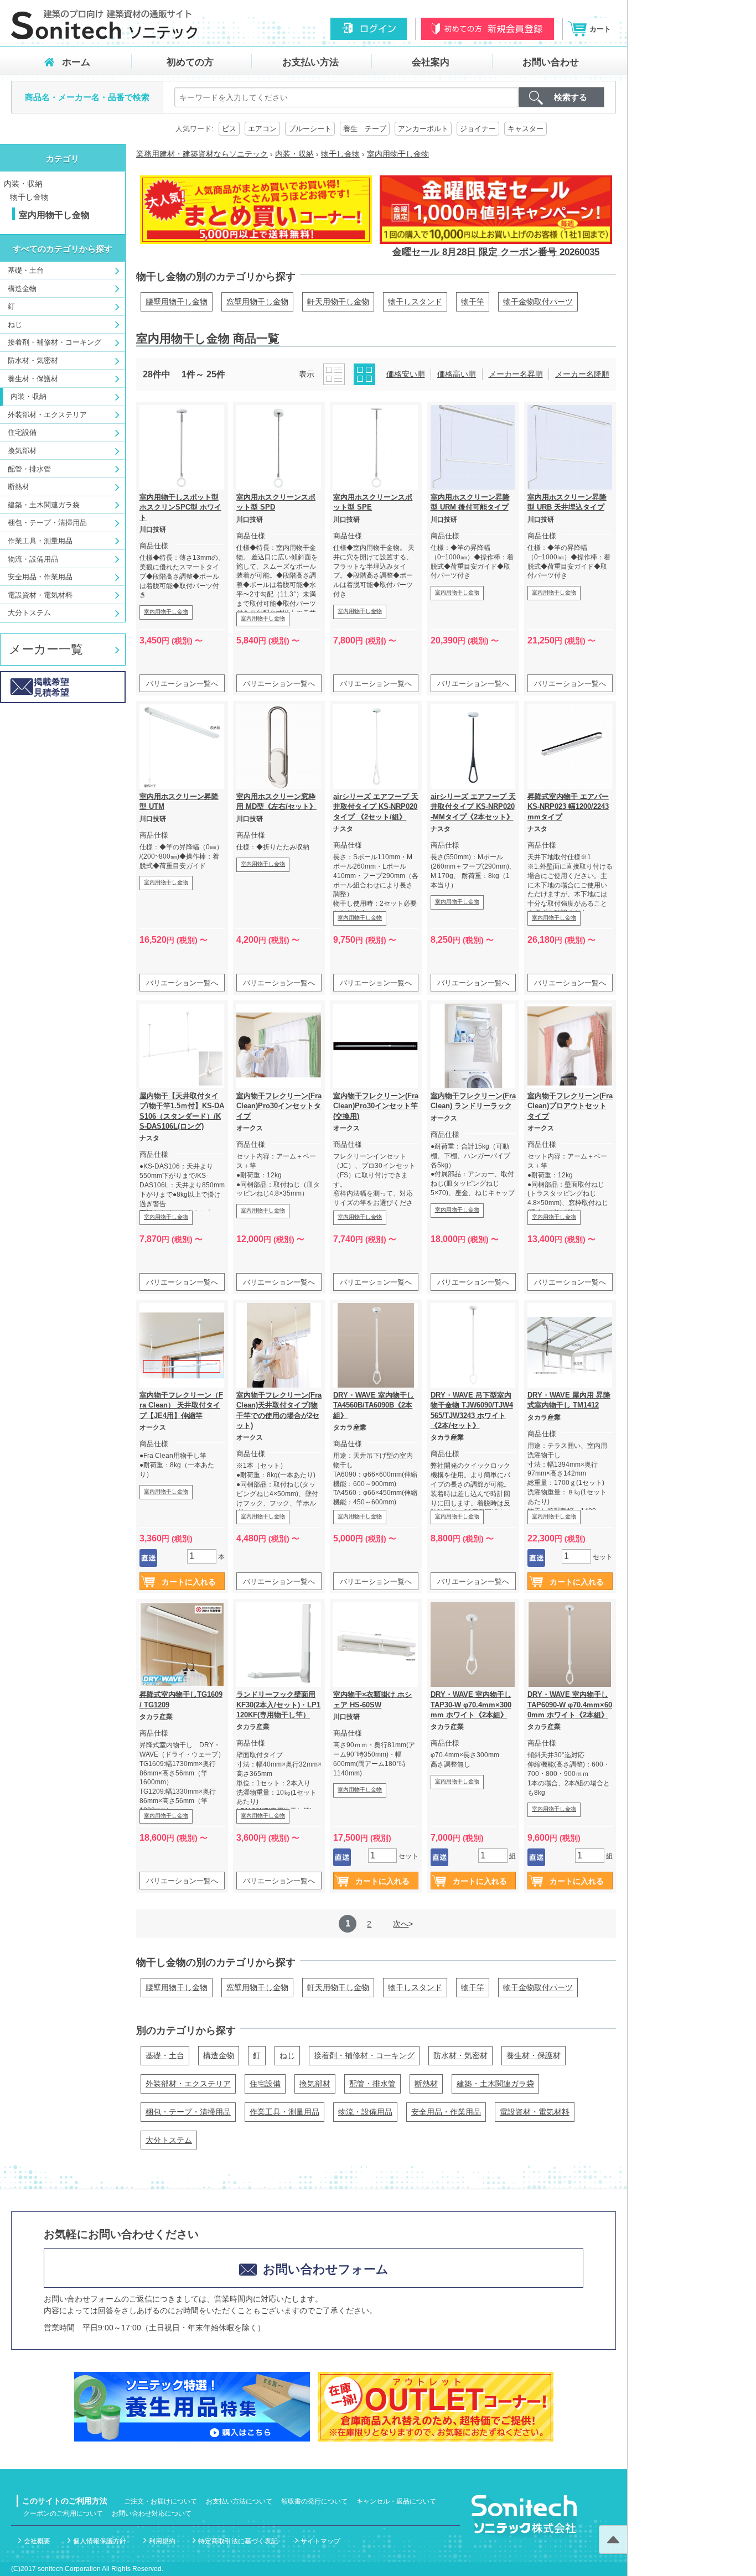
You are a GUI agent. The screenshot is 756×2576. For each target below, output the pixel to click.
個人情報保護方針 (100, 2541)
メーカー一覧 (46, 649)
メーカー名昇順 (516, 374)
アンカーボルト (423, 129)
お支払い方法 (310, 62)
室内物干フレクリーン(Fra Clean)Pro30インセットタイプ (279, 1106)
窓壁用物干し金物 (257, 302)
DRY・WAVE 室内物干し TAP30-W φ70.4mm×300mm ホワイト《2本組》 (471, 1704)
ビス (229, 129)
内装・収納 (23, 184)
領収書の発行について (314, 2501)
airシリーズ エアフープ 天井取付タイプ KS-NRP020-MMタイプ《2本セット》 (473, 806)
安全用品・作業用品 (40, 577)
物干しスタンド (415, 302)
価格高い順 (457, 374)
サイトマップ (320, 2541)
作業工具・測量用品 (40, 541)
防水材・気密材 (33, 360)
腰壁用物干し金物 (177, 302)
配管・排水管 (29, 469)
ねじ (15, 324)
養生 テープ (365, 129)
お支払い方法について (239, 2501)
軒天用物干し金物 (338, 302)
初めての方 (190, 62)
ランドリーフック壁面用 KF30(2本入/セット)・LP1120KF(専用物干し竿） (278, 1704)
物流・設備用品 (33, 559)
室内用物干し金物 (166, 612)
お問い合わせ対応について (152, 2513)
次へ (401, 1924)
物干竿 (473, 302)
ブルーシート (310, 129)
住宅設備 (22, 432)
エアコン (262, 129)
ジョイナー (478, 129)
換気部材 (22, 451)
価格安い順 (406, 374)
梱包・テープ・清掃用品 (47, 523)
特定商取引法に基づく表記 (238, 2541)
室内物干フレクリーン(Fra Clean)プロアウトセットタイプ (570, 1106)
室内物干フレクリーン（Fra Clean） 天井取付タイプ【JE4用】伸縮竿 (181, 1405)
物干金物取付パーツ (538, 302)
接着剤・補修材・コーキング (55, 342)
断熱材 (19, 487)
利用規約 (162, 2541)
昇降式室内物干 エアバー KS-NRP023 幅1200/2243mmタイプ (568, 806)
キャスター (525, 129)
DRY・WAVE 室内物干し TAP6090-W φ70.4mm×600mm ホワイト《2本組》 (570, 1704)
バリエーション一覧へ (182, 684)
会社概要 (37, 2541)
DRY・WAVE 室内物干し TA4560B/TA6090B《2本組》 (374, 1405)
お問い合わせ (551, 62)
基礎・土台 (26, 270)
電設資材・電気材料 (40, 595)
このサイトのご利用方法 (65, 2501)
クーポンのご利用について (63, 2513)
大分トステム (29, 613)
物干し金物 (29, 197)
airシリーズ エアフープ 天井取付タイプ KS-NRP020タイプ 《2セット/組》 (376, 806)
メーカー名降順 (582, 374)
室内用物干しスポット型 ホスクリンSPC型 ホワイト (180, 507)
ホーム (76, 62)
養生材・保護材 (33, 379)
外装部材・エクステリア (47, 415)
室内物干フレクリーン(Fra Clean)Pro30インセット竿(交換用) (376, 1106)
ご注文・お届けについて (160, 2501)
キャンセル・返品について (396, 2501)
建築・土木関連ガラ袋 (44, 505)
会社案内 (431, 62)
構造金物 (22, 289)
